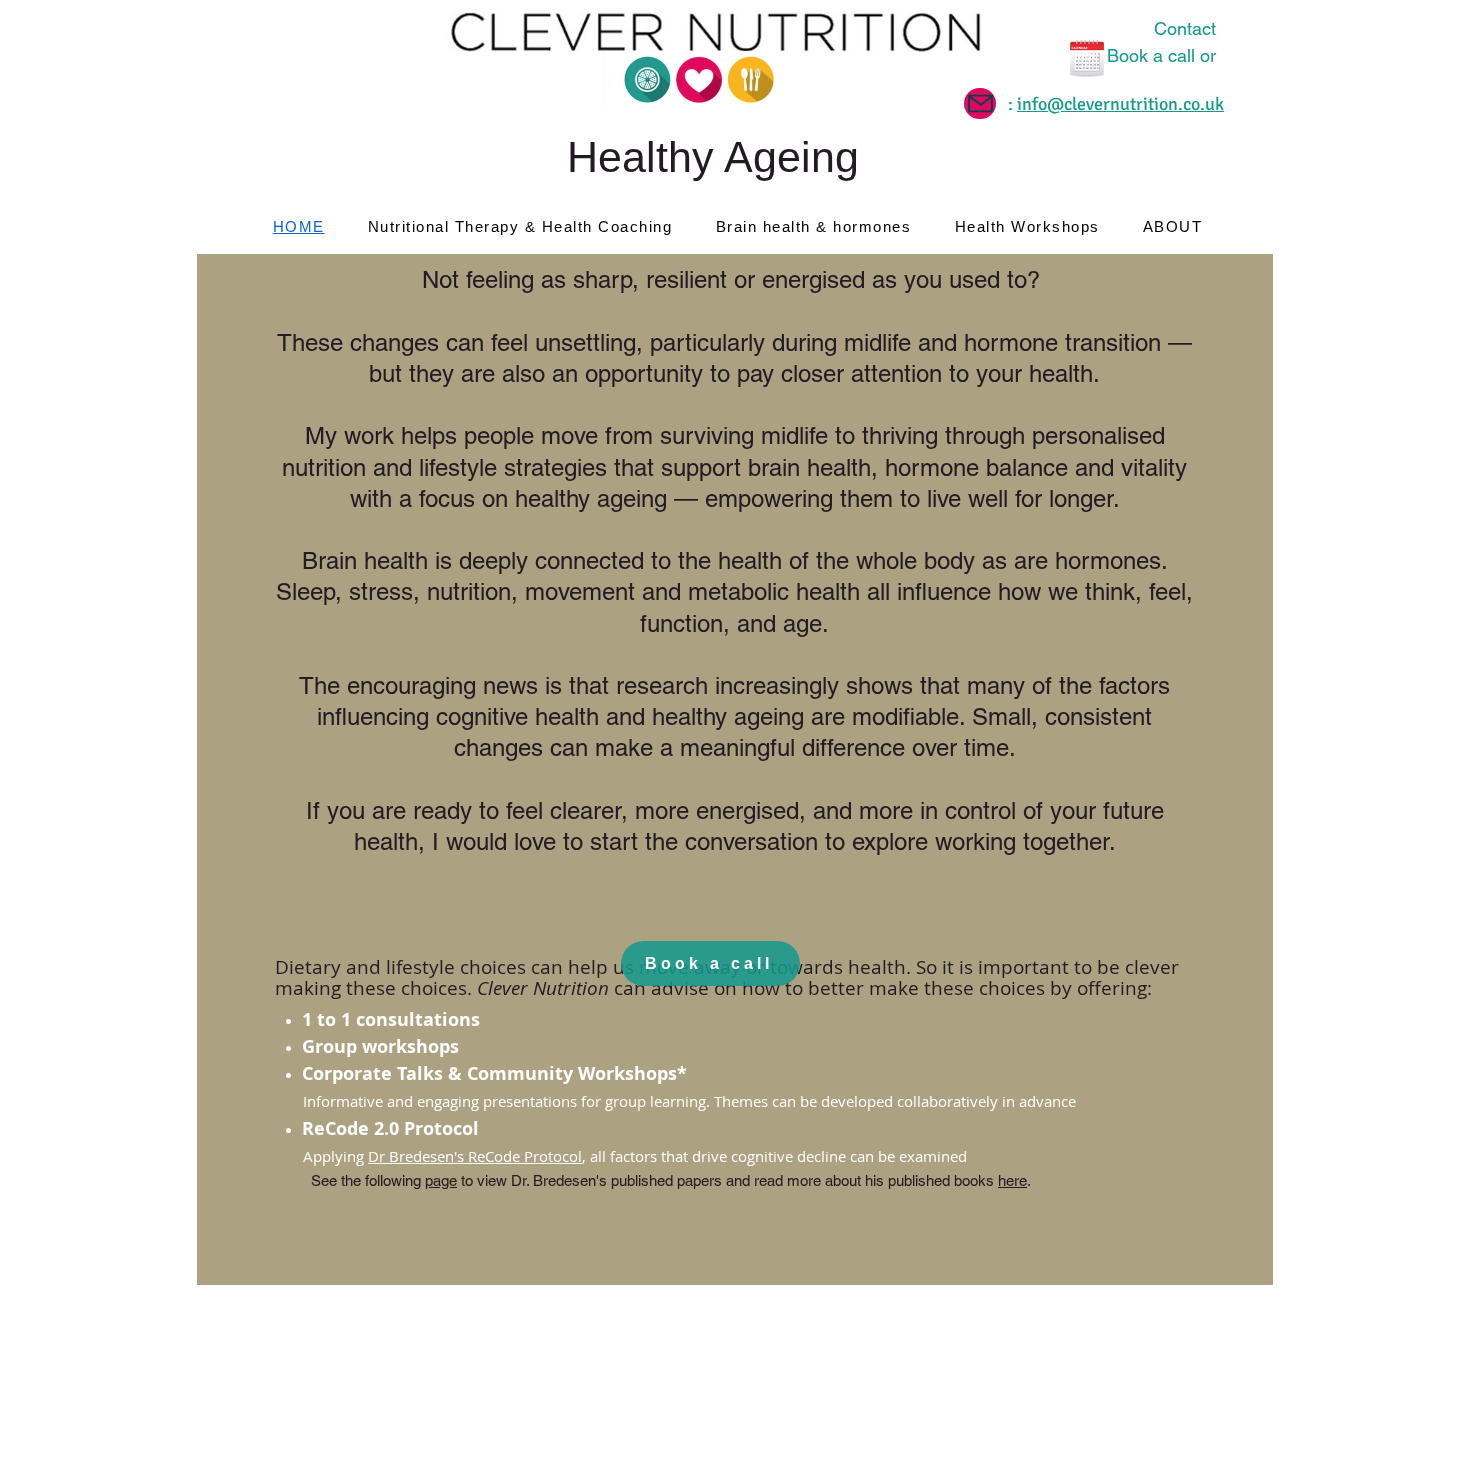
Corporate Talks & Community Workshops (489, 1073)
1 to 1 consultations (391, 1019)
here (1012, 1180)
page (441, 1180)
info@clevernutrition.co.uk (1120, 104)
